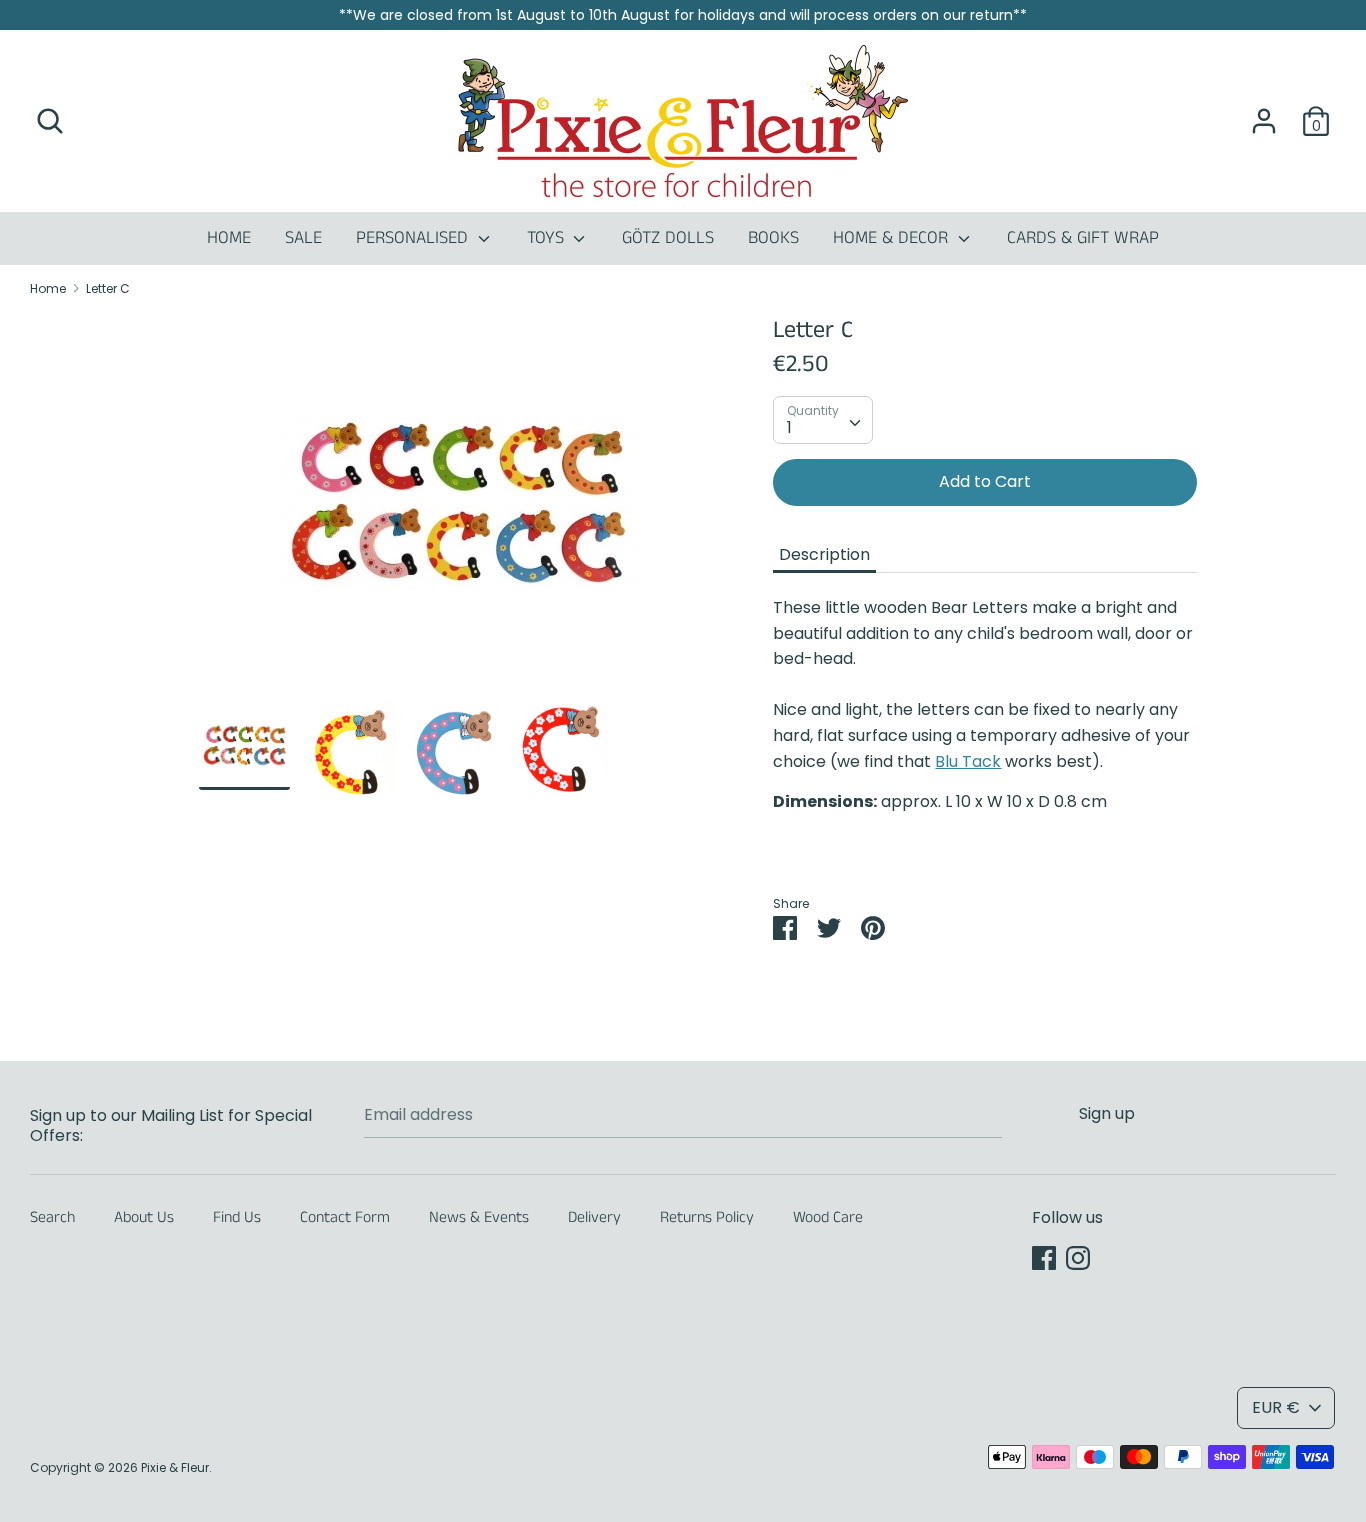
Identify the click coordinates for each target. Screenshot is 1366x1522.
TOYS (548, 238)
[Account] (1264, 113)
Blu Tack (968, 761)
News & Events (479, 1217)
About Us (144, 1217)
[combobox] (823, 420)
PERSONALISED (414, 238)
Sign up (1107, 1113)
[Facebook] (1044, 1257)
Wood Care (828, 1217)
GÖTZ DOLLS (668, 238)
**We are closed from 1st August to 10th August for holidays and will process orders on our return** (683, 15)
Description (824, 554)
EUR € (1276, 1407)
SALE (303, 238)
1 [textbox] (789, 427)
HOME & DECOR (893, 238)
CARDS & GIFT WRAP (1083, 238)
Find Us (237, 1217)
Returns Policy (707, 1217)
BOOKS (773, 238)
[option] (456, 506)
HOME (229, 238)
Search (52, 1217)
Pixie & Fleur (175, 1467)
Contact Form (345, 1217)
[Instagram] (1078, 1257)
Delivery (594, 1217)
